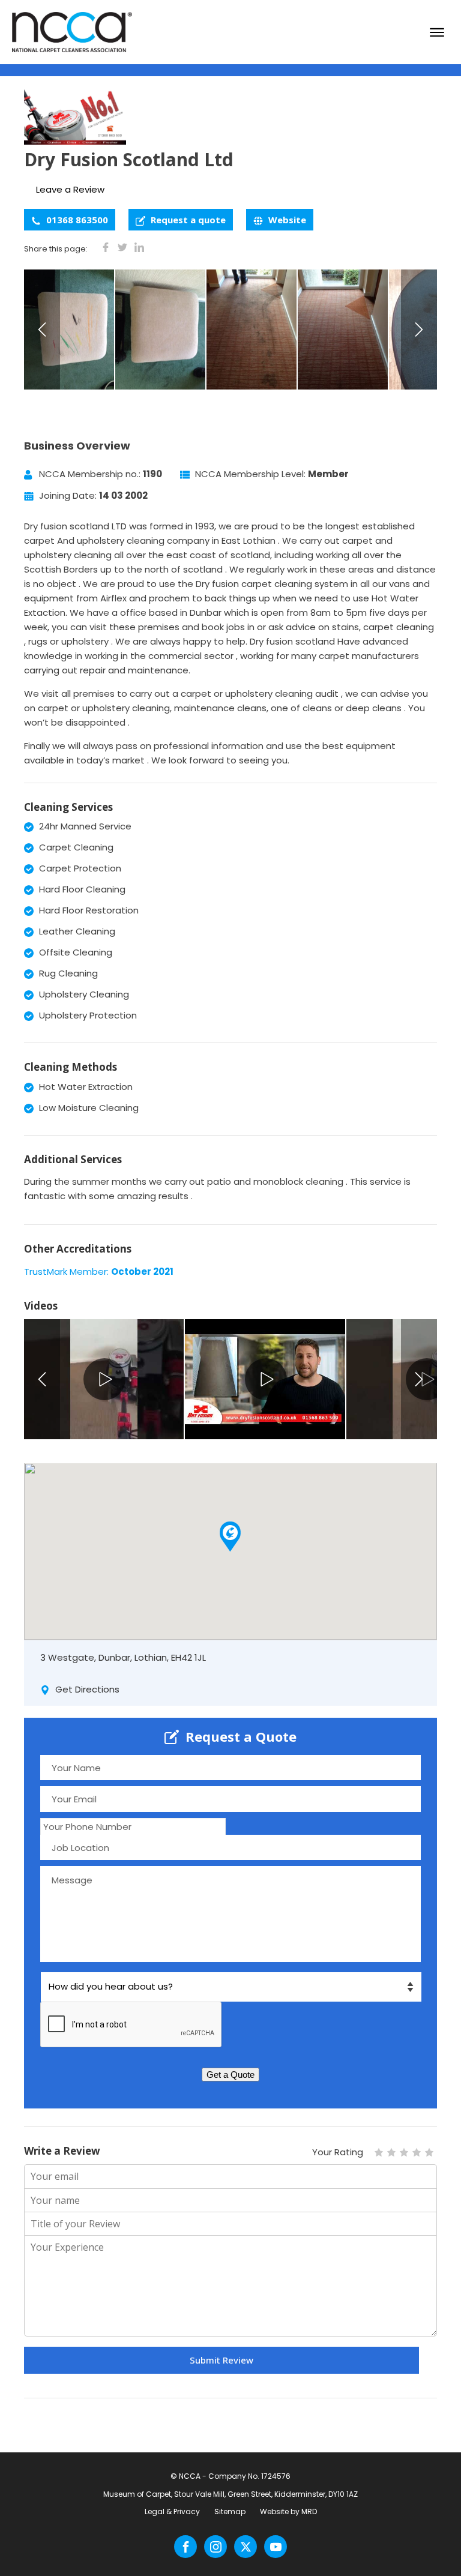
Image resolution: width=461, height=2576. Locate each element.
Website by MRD (288, 2511)
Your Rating (338, 2152)
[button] (230, 1536)
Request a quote (187, 220)
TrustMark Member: (99, 1271)
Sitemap (230, 2511)
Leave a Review (70, 189)
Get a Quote (230, 2075)
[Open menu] (437, 32)
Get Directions (86, 1689)
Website (286, 220)
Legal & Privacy (172, 2511)
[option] (70, 330)
